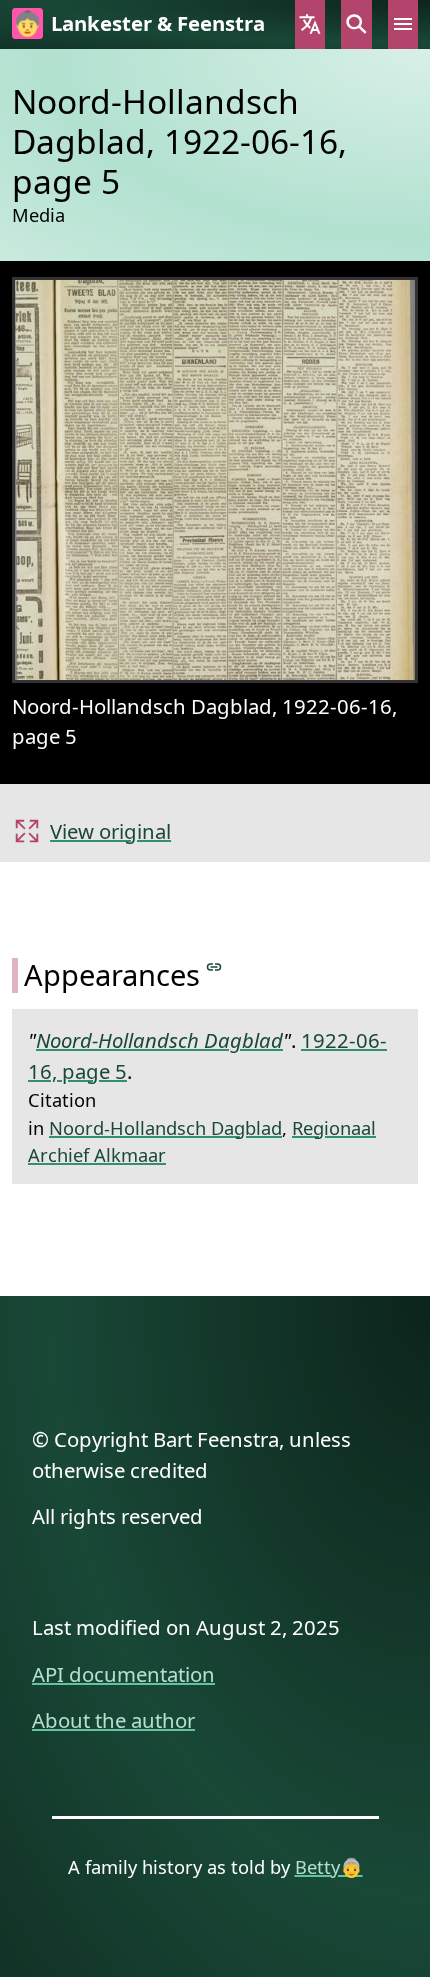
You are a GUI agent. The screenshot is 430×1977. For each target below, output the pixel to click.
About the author (113, 1720)
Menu (403, 24)
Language (310, 24)
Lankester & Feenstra (158, 23)
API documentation (123, 1674)
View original (110, 831)
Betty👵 (329, 1866)
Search (356, 24)
